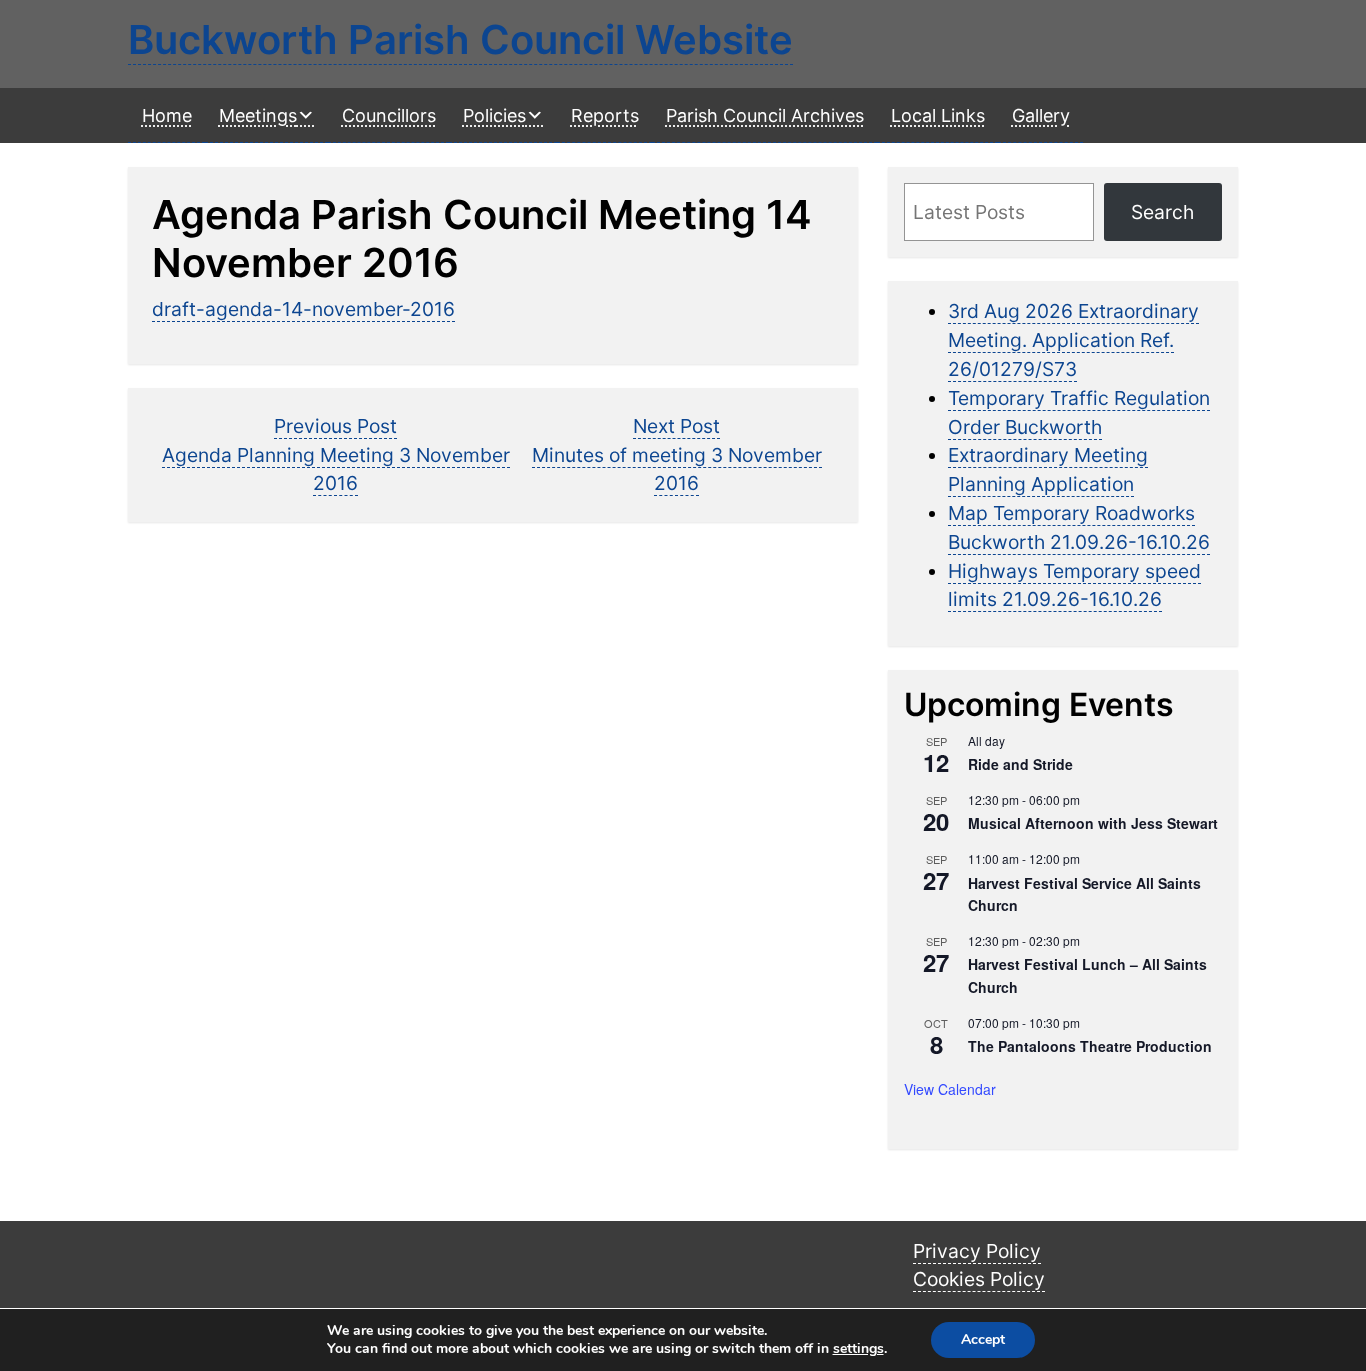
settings (858, 1349)
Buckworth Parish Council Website (460, 39)
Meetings (258, 115)
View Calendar (950, 1089)
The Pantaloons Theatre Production (1090, 1046)
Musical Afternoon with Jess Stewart (1093, 823)
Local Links (938, 115)
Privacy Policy (977, 1251)
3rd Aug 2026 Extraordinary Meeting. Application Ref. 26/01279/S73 (1073, 340)
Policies (494, 115)
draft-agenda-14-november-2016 (303, 309)
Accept (983, 1339)
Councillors (389, 115)
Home (167, 115)
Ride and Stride (1020, 764)
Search (1162, 212)
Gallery (1041, 115)
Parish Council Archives (765, 115)
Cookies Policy (979, 1279)
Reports (605, 115)
